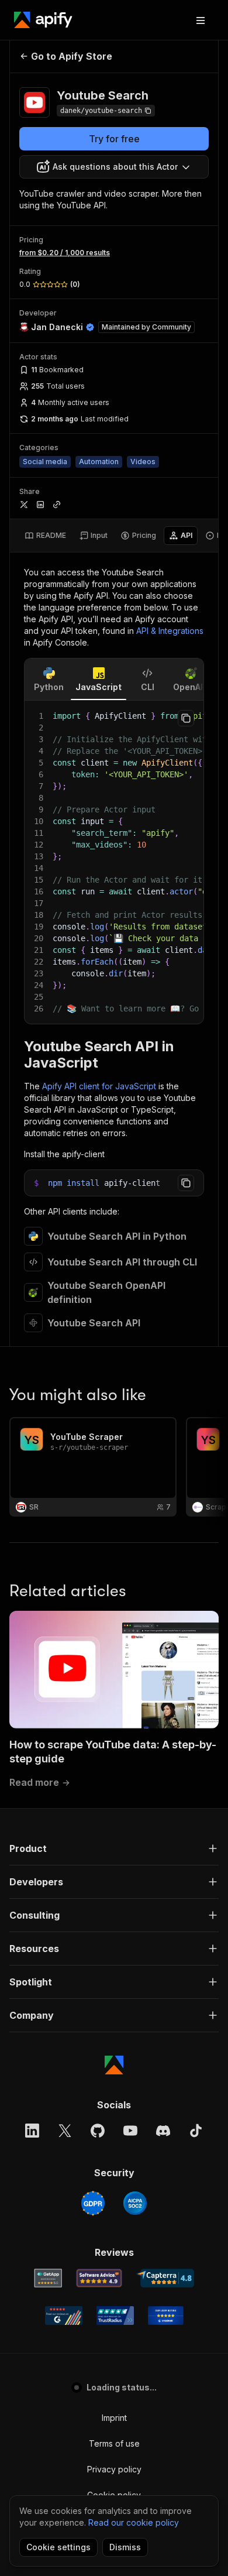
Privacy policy (114, 2469)
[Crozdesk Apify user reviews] (166, 2316)
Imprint (114, 2418)
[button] (114, 1848)
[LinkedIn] (32, 2131)
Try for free (114, 139)
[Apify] (43, 20)
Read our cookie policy (134, 2522)
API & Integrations (170, 631)
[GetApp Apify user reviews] (48, 2278)
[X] (65, 2131)
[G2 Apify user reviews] (64, 2316)
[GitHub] (98, 2131)
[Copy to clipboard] (186, 718)
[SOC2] (135, 2203)
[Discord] (163, 2131)
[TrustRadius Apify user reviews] (115, 2316)
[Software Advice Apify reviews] (99, 2278)
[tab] (45, 536)
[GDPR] (93, 2203)
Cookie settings (58, 2547)
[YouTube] (130, 2131)
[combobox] (114, 167)
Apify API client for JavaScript (99, 1086)
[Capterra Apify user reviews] (165, 2278)
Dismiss (125, 2547)
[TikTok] (196, 2131)
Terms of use (114, 2443)
